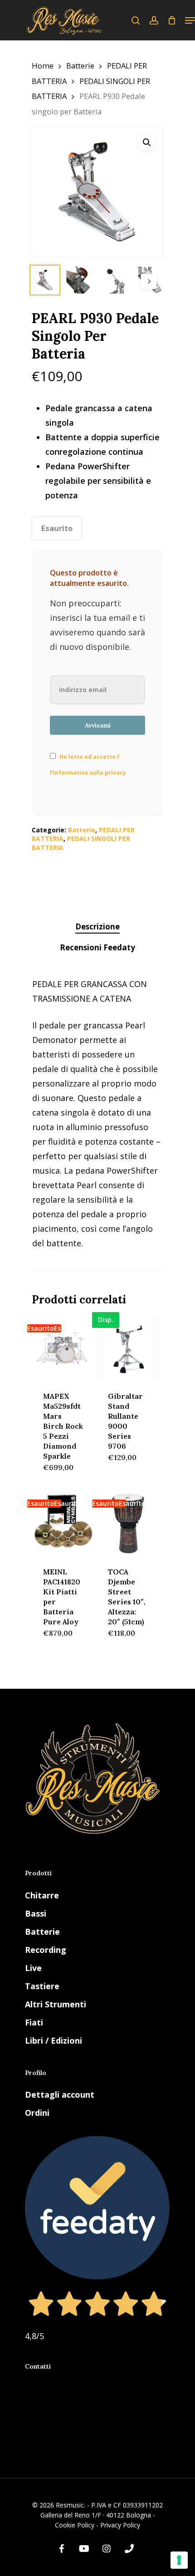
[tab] (97, 927)
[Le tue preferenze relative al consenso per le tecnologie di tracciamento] (179, 2560)
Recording (46, 1950)
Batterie (80, 66)
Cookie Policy (75, 2525)
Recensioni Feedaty (97, 947)
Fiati (34, 2022)
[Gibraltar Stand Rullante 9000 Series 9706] (128, 1348)
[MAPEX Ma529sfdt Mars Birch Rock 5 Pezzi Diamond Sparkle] (63, 1348)
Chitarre (42, 1895)
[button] (147, 143)
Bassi (36, 1913)
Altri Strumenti (56, 2004)
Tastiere (42, 1986)
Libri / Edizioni (54, 2040)
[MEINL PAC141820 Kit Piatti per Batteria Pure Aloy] (63, 1523)
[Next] (149, 281)
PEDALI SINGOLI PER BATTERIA (81, 843)
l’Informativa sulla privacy (88, 773)
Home (43, 66)
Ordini (37, 2113)
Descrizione (97, 927)
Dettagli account (60, 2094)
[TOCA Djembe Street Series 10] (128, 1523)
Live (33, 1968)
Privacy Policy (120, 2525)
